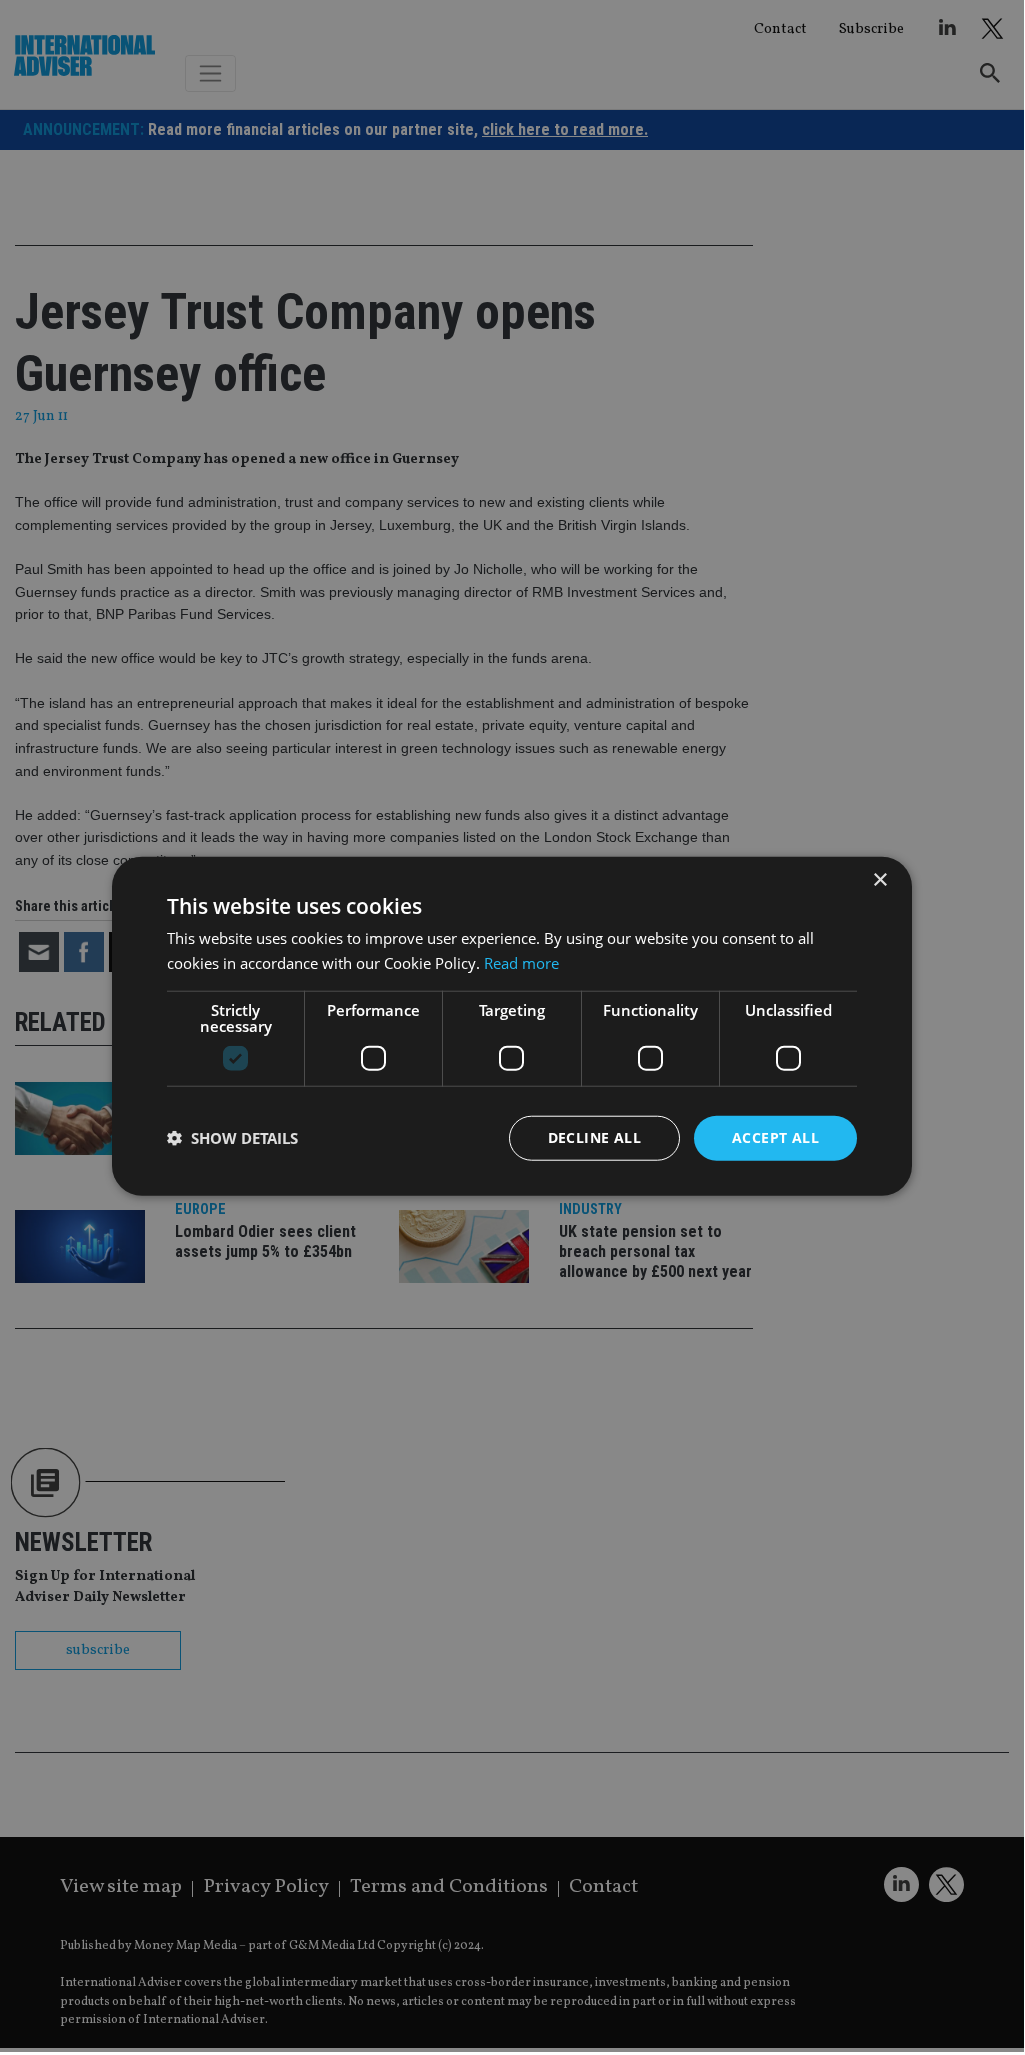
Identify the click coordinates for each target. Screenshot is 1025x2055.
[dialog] (512, 1026)
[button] (232, 1138)
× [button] (879, 880)
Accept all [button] (775, 1137)
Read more (521, 963)
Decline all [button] (594, 1137)
